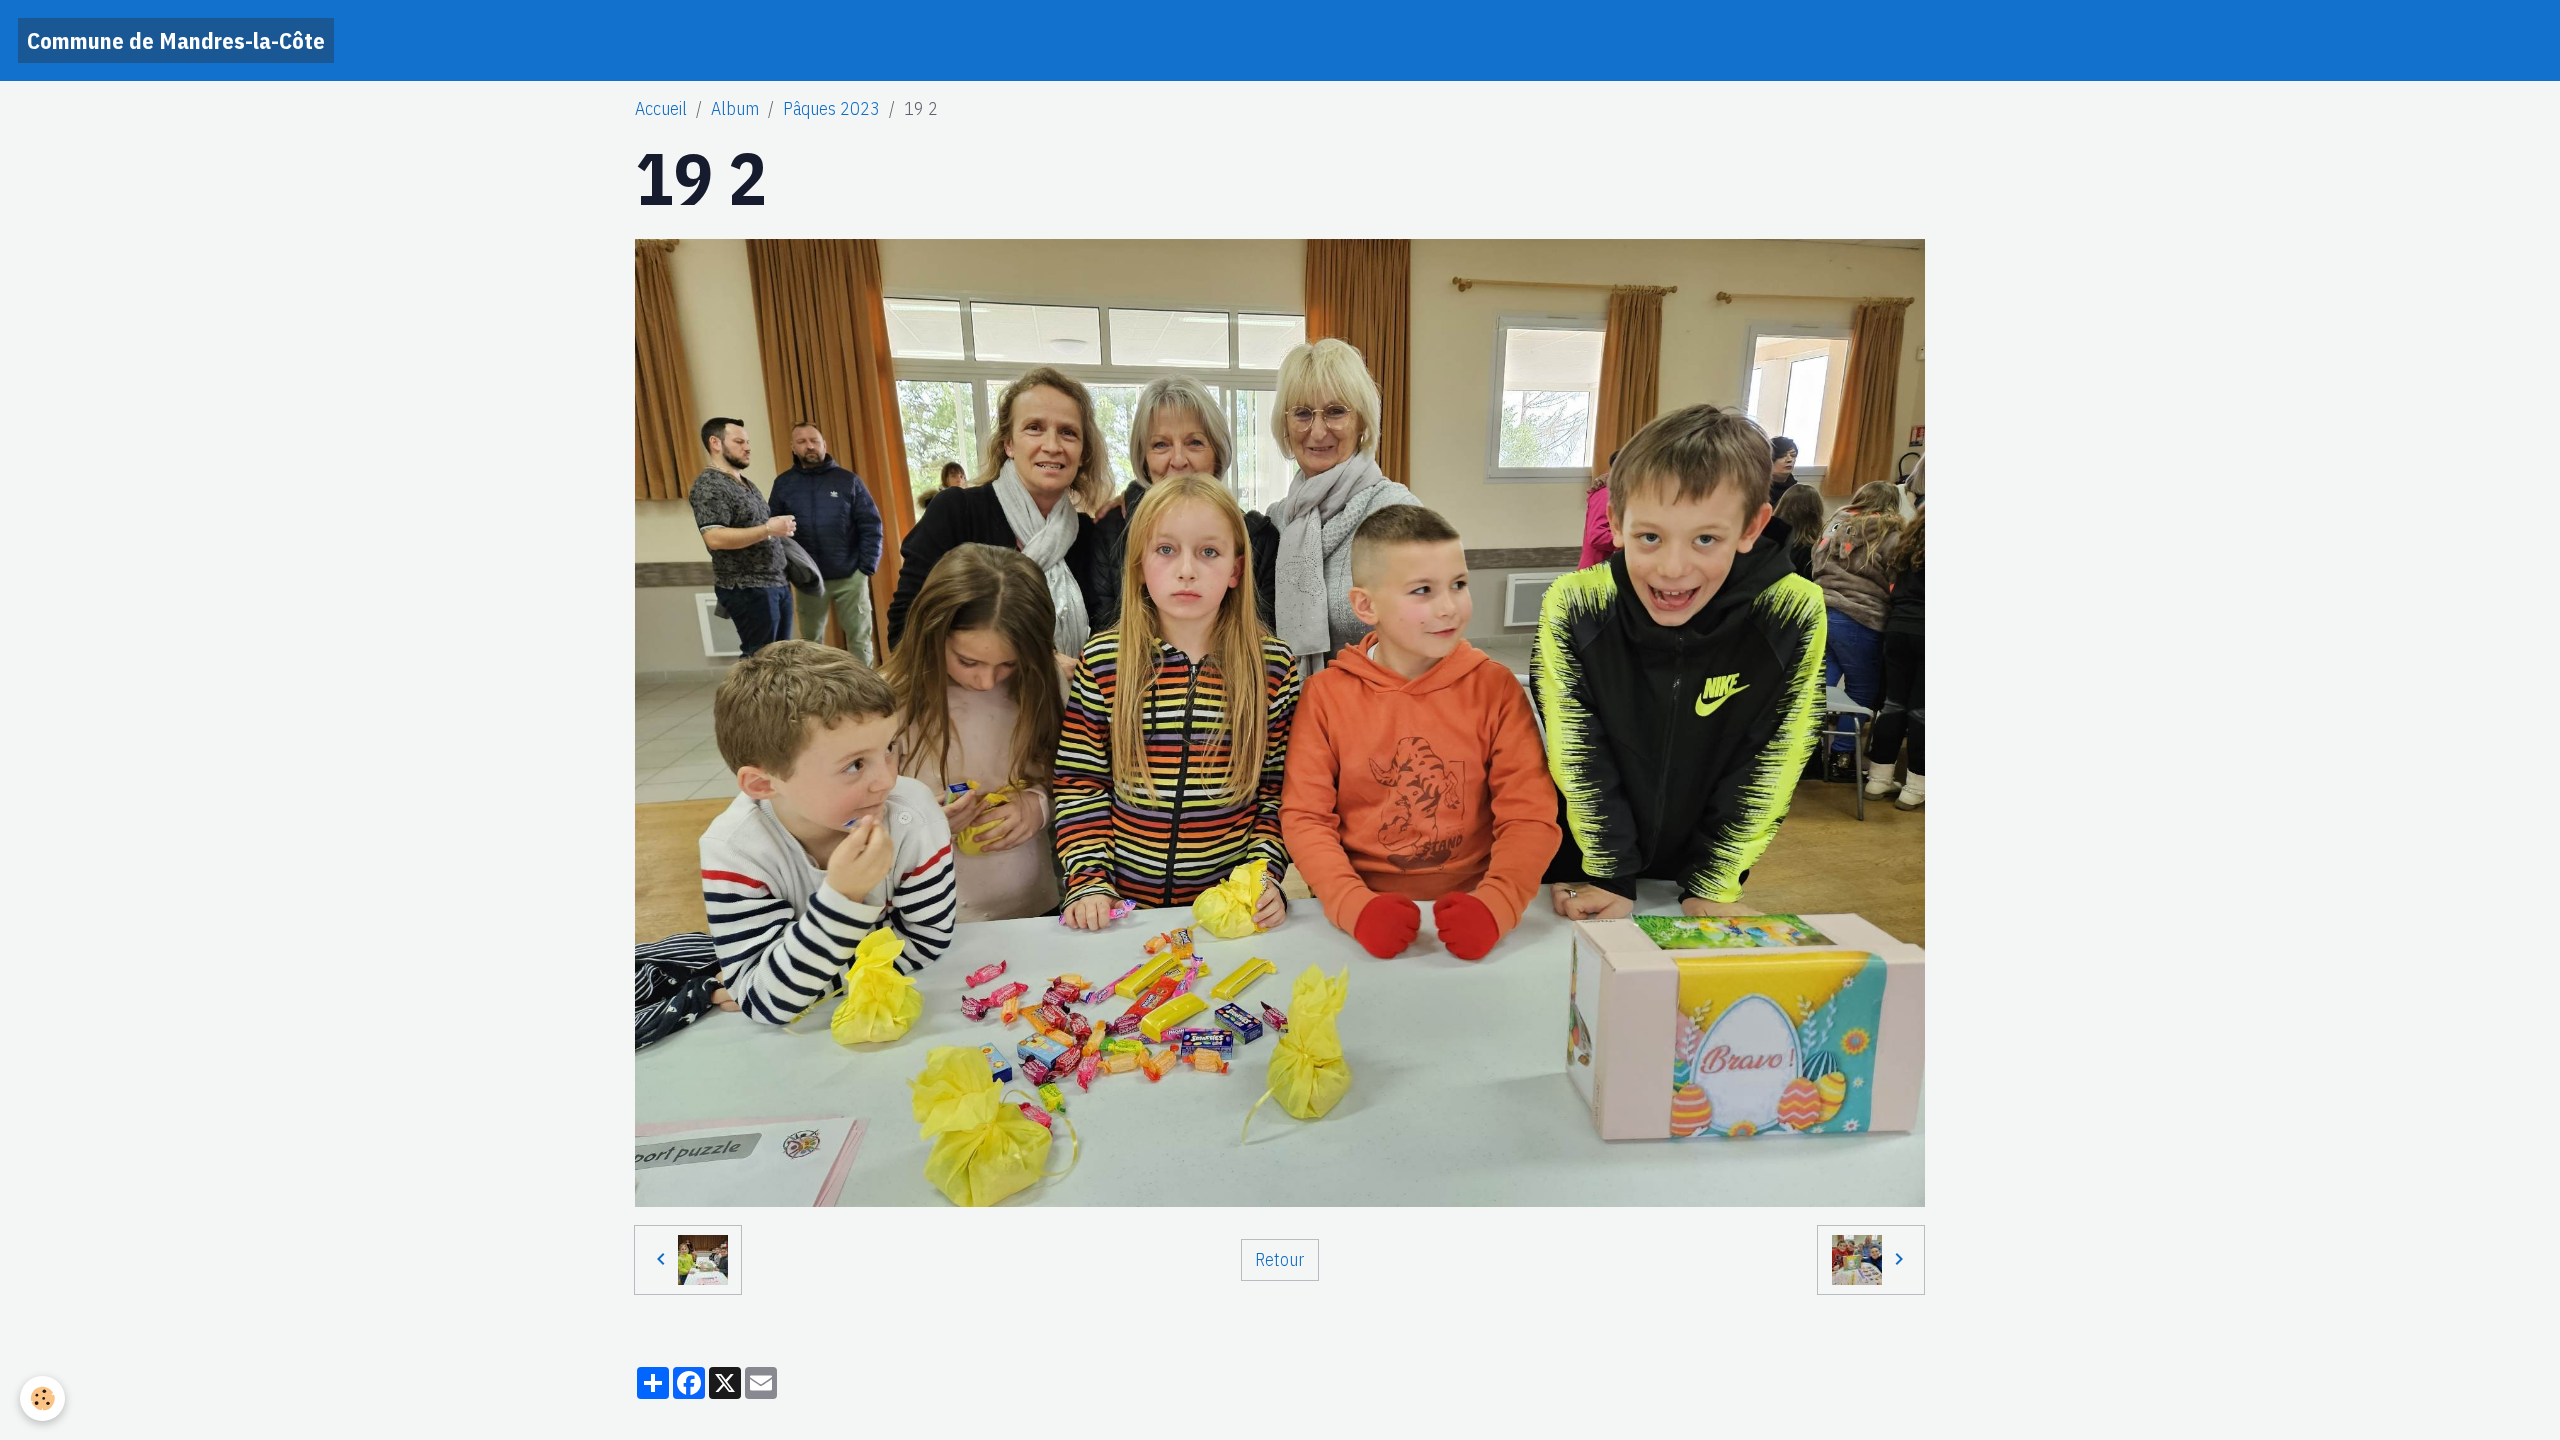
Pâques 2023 (831, 108)
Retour (1279, 1259)
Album (735, 108)
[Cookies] (42, 1398)
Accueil (661, 108)
